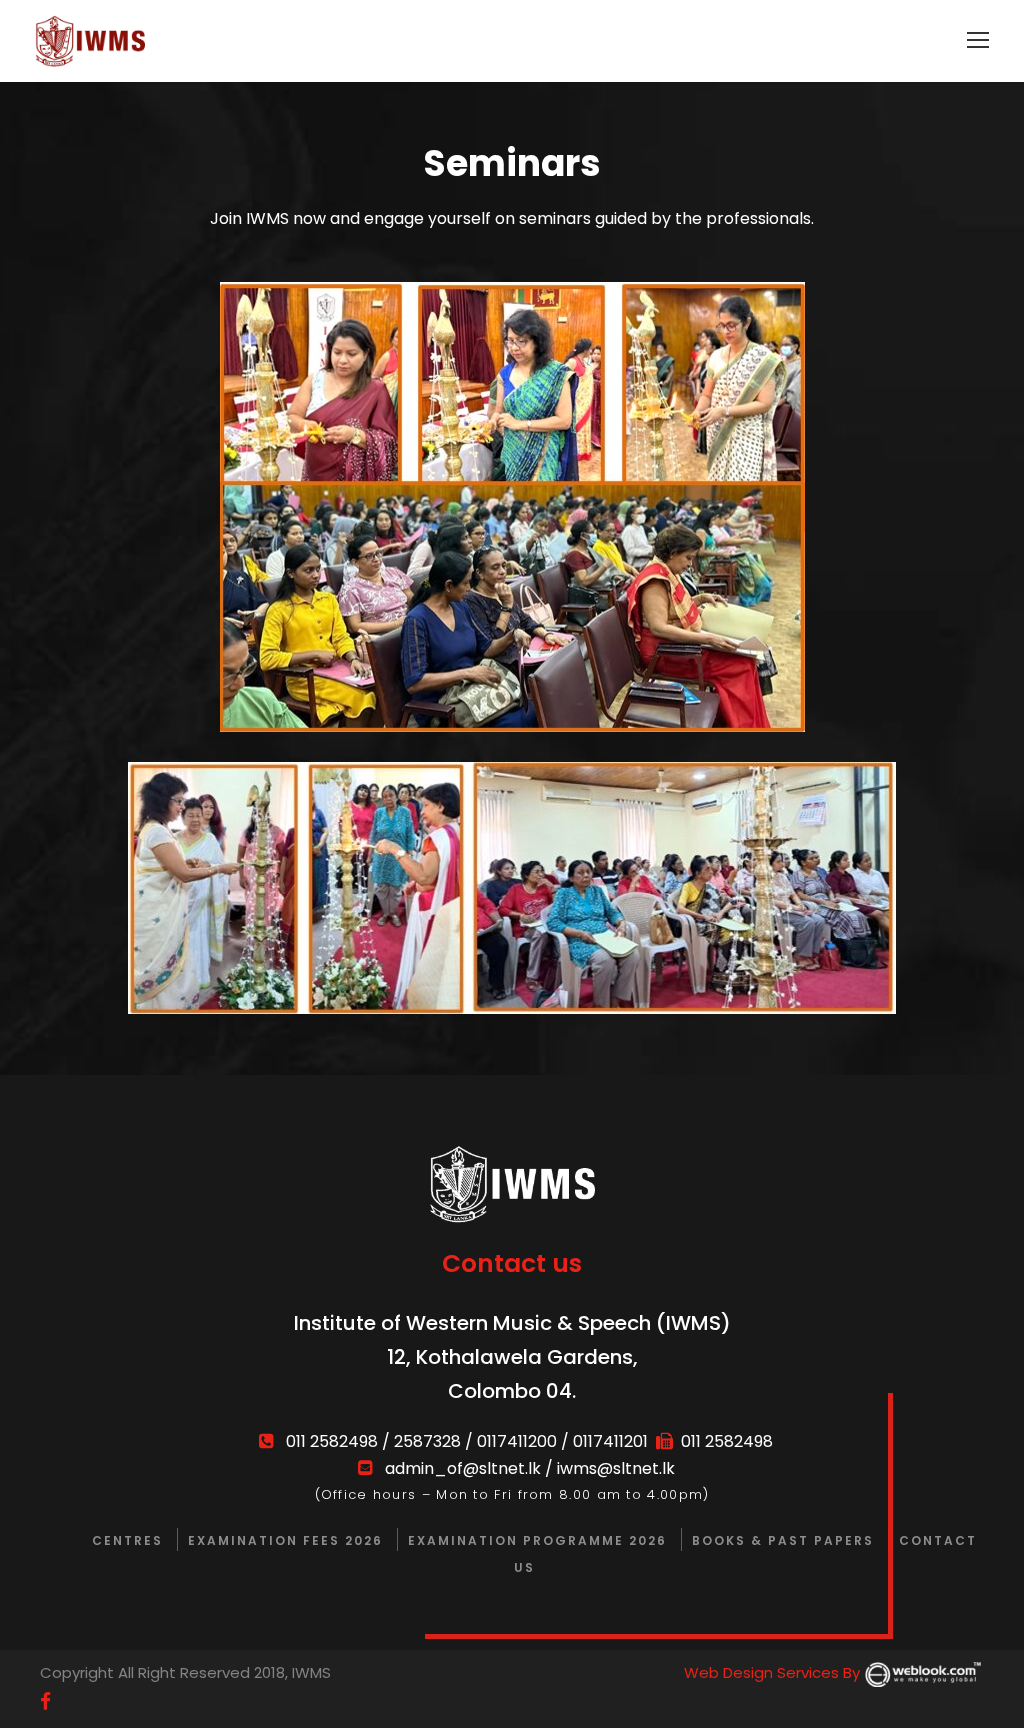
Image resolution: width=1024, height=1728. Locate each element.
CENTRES (127, 1540)
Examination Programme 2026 (537, 1540)
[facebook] (45, 1701)
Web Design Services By (774, 1672)
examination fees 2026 (285, 1540)
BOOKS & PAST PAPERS (783, 1540)
